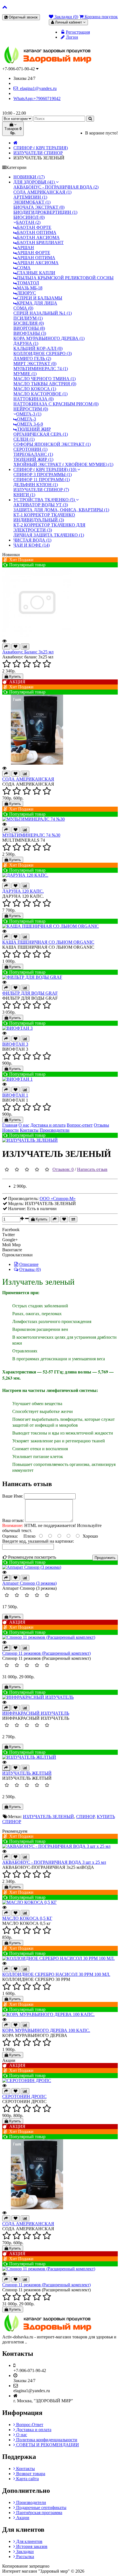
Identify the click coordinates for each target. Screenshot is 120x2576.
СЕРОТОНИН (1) (30, 449)
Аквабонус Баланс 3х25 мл (28, 652)
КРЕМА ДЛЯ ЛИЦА (37, 303)
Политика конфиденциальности (46, 2440)
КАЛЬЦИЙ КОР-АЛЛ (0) (38, 348)
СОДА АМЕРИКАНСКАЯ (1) (42, 192)
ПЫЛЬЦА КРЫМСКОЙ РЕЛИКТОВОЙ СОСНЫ (65, 278)
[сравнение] (73, 1219)
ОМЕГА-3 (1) (29, 414)
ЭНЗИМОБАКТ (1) (32, 202)
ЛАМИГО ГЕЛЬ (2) (32, 358)
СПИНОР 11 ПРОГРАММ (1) (42, 480)
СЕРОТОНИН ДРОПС (24, 2096)
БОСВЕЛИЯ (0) (29, 323)
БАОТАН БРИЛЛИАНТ (40, 242)
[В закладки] (15, 647)
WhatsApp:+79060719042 (37, 98)
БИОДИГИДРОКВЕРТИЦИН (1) (45, 212)
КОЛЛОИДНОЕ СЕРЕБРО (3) (43, 353)
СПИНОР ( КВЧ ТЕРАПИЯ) (41, 148)
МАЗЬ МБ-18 (29, 288)
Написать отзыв (92, 1169)
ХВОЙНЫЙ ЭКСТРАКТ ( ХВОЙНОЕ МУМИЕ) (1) (63, 464)
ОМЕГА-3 (26, 419)
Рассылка (25, 2557)
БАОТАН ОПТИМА (36, 232)
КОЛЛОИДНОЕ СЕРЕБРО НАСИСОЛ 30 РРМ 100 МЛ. (56, 1974)
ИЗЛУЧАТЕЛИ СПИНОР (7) (41, 490)
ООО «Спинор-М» (58, 1198)
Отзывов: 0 (63, 1169)
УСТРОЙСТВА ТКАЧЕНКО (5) (45, 500)
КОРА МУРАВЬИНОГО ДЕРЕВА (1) (49, 338)
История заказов (31, 2546)
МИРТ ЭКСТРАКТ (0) (35, 364)
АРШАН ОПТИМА (36, 258)
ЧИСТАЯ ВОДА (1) (32, 540)
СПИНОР (85, 1817)
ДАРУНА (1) (26, 343)
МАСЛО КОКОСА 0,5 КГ (27, 1918)
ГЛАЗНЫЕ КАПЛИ (36, 273)
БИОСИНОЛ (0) (29, 217)
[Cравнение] (25, 647)
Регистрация (78, 32)
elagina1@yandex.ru (37, 88)
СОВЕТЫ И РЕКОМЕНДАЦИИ (47, 2445)
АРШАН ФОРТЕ (33, 253)
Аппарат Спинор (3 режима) (29, 1583)
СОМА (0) (23, 308)
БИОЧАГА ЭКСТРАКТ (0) (39, 207)
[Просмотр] (4, 641)
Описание (29, 1264)
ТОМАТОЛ (27, 283)
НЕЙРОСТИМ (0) (31, 409)
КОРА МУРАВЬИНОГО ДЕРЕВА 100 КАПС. (46, 2030)
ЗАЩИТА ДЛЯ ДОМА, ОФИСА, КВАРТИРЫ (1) (61, 510)
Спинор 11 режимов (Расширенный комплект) (46, 1653)
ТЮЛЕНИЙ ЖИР (33, 429)
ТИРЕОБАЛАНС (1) (33, 454)
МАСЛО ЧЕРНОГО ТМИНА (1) (45, 379)
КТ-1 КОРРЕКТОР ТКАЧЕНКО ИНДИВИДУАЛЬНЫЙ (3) (44, 517)
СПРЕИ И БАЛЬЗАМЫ (39, 298)
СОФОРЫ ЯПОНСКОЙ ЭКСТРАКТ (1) (52, 444)
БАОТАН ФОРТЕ (34, 227)
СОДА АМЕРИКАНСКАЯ (28, 779)
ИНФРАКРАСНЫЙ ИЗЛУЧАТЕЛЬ (36, 1713)
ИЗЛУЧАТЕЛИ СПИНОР (38, 153)
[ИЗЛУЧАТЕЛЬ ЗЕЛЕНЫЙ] (30, 1140)
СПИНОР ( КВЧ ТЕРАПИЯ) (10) (45, 469)
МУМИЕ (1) (25, 374)
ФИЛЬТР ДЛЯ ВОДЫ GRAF (30, 993)
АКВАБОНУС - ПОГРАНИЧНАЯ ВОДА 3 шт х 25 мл (54, 1862)
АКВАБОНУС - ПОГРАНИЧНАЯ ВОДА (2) (56, 187)
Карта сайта (27, 2479)
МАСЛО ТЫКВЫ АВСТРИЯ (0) (45, 384)
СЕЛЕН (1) (24, 439)
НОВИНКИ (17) (29, 177)
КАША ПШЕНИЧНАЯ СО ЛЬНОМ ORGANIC (48, 942)
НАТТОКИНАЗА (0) (33, 399)
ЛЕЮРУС (26, 293)
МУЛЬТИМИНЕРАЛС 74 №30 (31, 835)
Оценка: (10, 1536)
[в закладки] (64, 1219)
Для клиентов (29, 2541)
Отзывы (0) (30, 1269)
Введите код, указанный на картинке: (38, 1541)
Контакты (25, 2469)
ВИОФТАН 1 (15, 1095)
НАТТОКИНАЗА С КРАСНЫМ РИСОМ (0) (56, 404)
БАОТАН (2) (28, 222)
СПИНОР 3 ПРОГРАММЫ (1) (43, 474)
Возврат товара (30, 2474)
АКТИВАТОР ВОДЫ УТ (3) (41, 505)
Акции (22, 2518)
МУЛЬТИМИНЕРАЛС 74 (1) (41, 369)
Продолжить (105, 1558)
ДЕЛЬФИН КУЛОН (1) (36, 485)
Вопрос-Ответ (29, 2425)
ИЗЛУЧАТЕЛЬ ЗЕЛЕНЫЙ (48, 1817)
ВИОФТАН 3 (15, 1044)
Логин (72, 37)
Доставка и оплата (33, 2430)
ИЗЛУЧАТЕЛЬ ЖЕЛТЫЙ (27, 1773)
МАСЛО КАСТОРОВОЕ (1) (40, 394)
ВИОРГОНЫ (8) (29, 328)
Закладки (24, 2551)
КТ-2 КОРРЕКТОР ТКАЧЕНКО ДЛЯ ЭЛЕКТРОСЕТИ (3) (49, 527)
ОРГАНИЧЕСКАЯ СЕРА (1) (41, 434)
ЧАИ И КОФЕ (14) (32, 545)
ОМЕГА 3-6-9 (29, 424)
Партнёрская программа (39, 2513)
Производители (31, 2502)
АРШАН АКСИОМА (37, 263)
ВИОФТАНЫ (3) (30, 333)
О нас (21, 2435)
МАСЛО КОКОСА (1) (35, 389)
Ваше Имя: (13, 1496)
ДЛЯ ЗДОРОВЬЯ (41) (35, 182)
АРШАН (25, 248)
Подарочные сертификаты (41, 2507)
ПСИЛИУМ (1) (28, 318)
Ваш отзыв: (13, 1520)
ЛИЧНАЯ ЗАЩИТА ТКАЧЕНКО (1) (49, 535)
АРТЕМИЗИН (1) (30, 197)
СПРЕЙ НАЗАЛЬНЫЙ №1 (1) (43, 313)
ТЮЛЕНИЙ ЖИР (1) (33, 459)
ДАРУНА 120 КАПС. (23, 891)
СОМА (23, 268)
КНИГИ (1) (24, 495)
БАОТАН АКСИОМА (38, 237)
